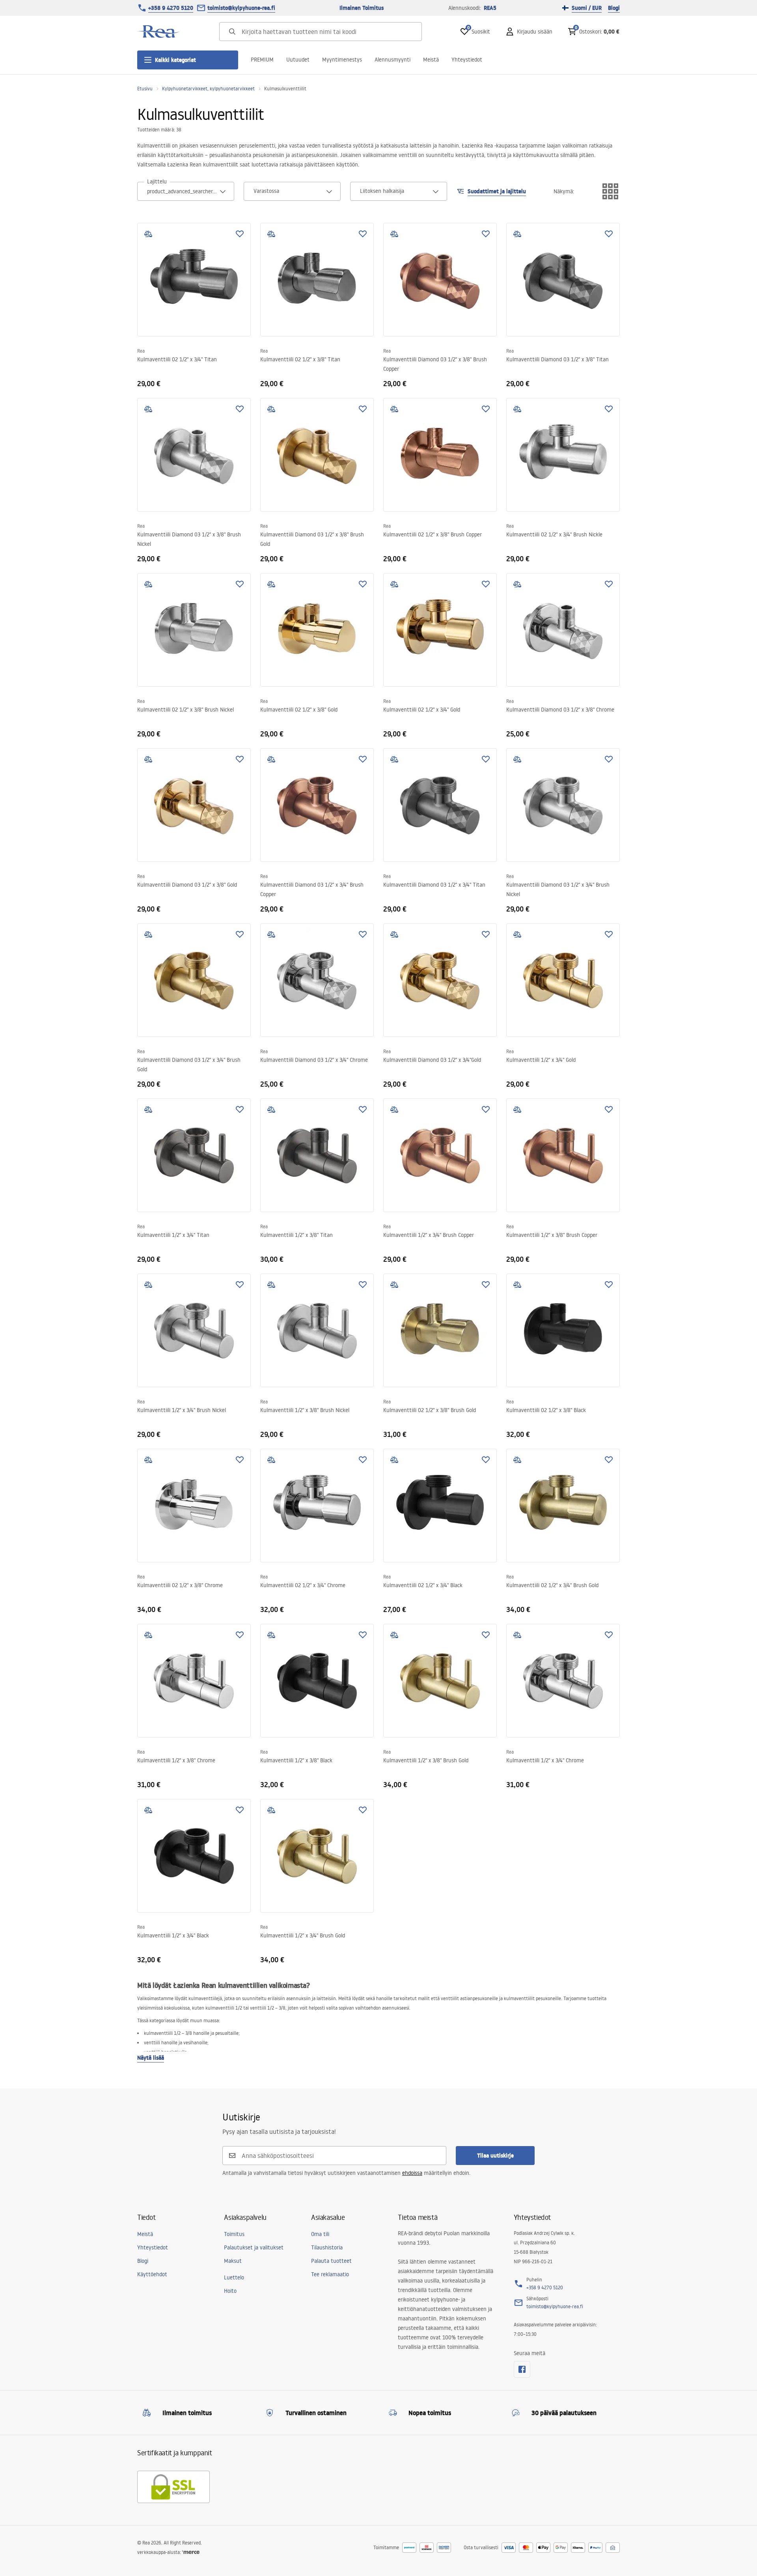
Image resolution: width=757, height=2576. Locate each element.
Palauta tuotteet (331, 2261)
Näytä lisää (151, 2058)
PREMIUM (262, 60)
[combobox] (186, 191)
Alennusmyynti (392, 60)
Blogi (614, 8)
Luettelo (234, 2277)
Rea (141, 351)
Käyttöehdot (152, 2274)
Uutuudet (298, 60)
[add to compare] (148, 234)
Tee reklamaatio (330, 2274)
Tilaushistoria (327, 2247)
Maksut (233, 2261)
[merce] (191, 2552)
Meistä (431, 60)
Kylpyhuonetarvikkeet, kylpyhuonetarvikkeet (208, 89)
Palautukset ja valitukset (254, 2247)
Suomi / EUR (587, 8)
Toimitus (234, 2234)
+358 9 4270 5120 (171, 8)
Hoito (230, 2291)
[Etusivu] (159, 32)
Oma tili (320, 2234)
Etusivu (145, 89)
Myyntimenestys (342, 60)
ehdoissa (412, 2173)
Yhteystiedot (467, 60)
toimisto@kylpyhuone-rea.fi (241, 8)
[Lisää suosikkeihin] (240, 234)
